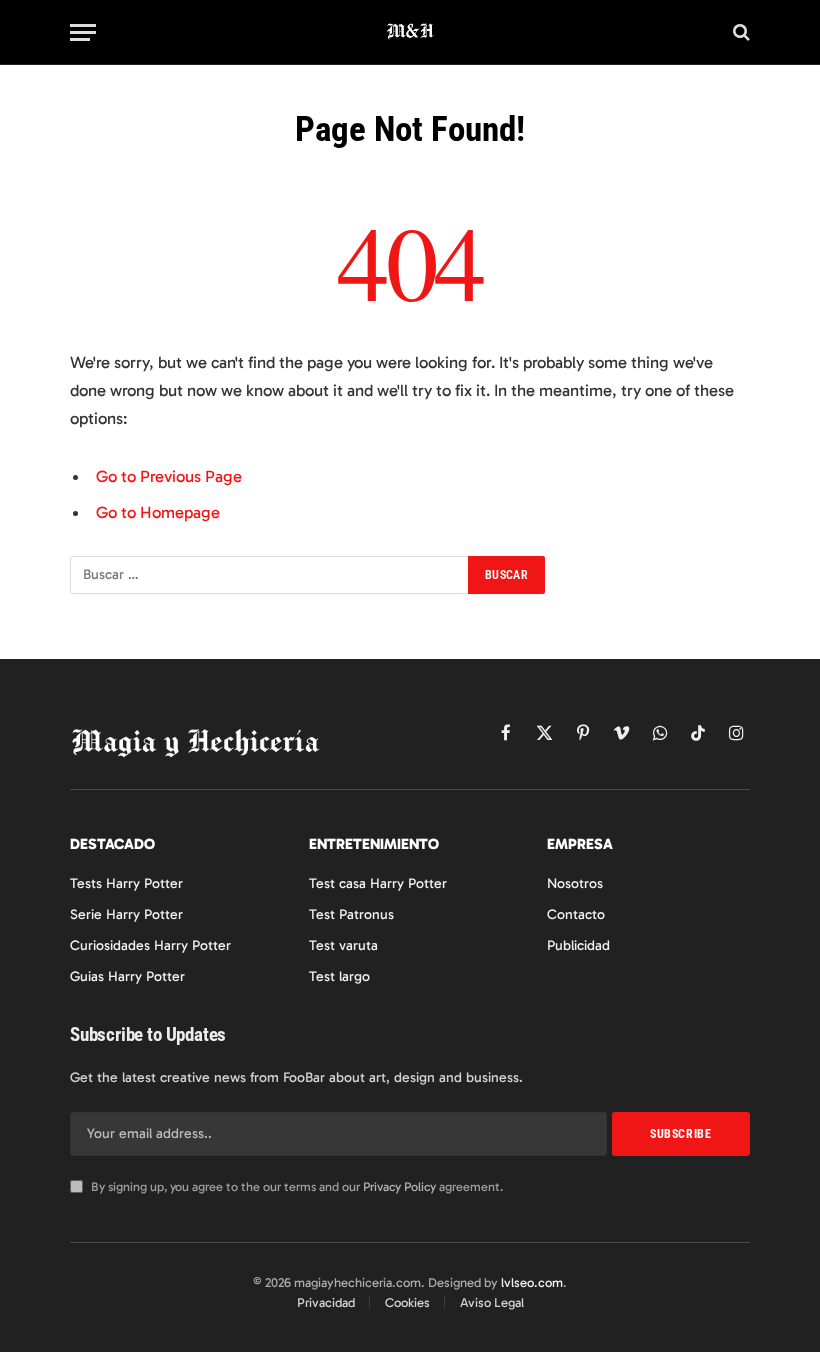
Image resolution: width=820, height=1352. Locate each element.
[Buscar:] (270, 575)
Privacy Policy (399, 1186)
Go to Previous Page (169, 476)
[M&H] (410, 32)
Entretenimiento (374, 844)
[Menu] (83, 32)
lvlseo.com (532, 1282)
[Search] (739, 32)
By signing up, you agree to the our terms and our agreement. (295, 1186)
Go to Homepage (158, 512)
